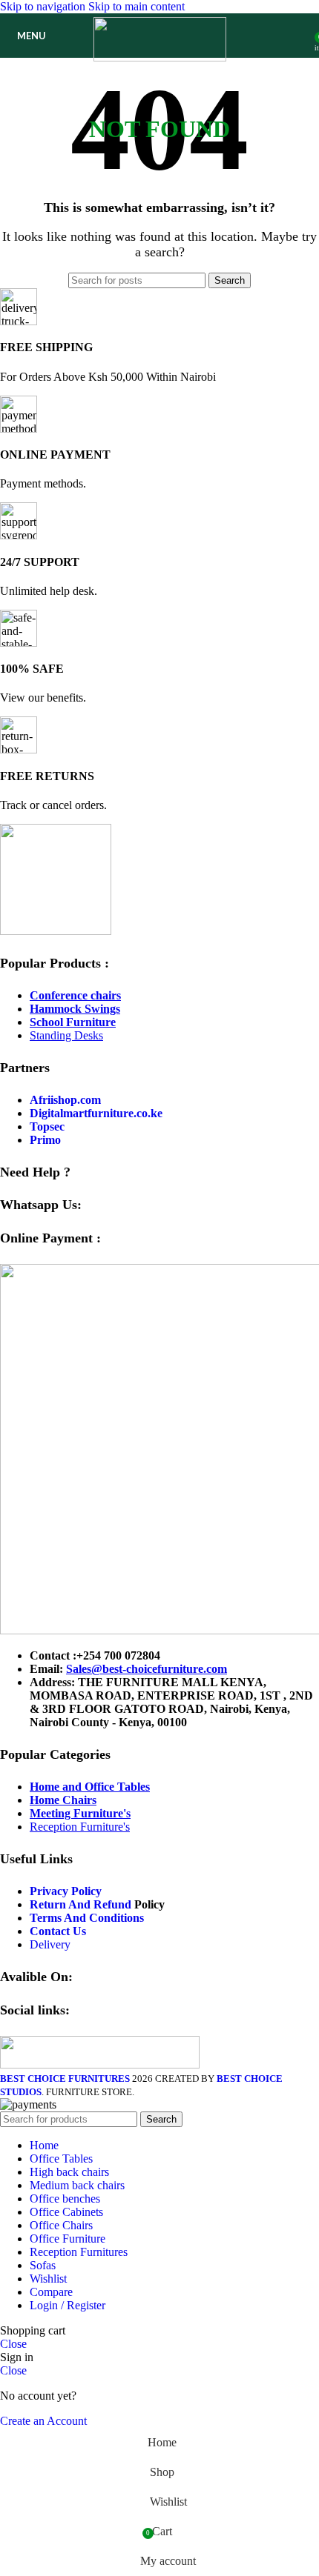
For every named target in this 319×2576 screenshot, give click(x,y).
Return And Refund (80, 1904)
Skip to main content (137, 6)
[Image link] (56, 931)
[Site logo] (160, 57)
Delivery (50, 1944)
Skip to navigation (44, 6)
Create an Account (43, 2421)
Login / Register (68, 2305)
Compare (51, 2292)
